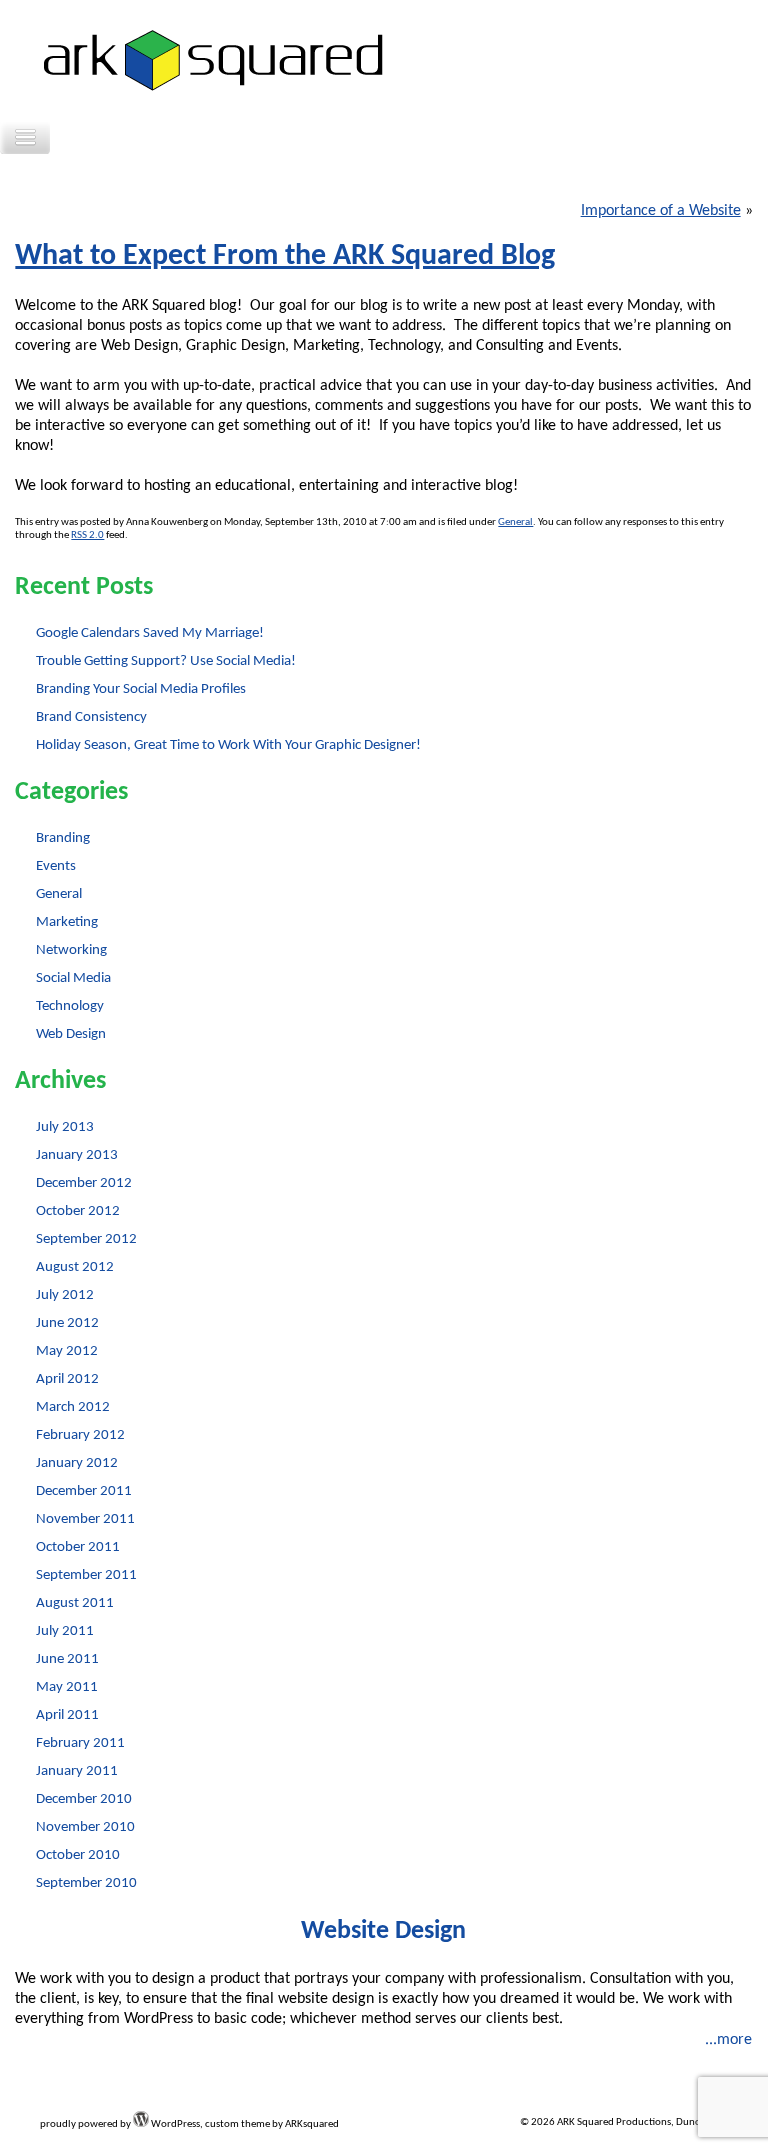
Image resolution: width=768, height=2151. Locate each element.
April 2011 (67, 1715)
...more (728, 2040)
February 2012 (80, 1435)
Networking (71, 950)
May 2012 (67, 1351)
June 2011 (67, 1659)
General (515, 522)
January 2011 (77, 1771)
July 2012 (65, 1295)
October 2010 (78, 1855)
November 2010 (85, 1827)
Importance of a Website (661, 211)
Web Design (71, 1034)
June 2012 (67, 1323)
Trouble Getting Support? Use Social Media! (166, 661)
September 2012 (86, 1239)
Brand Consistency (91, 717)
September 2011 (86, 1575)
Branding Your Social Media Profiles (141, 689)
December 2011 (84, 1491)
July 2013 (65, 1127)
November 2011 (85, 1519)
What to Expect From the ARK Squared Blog (285, 256)
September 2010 (86, 1883)
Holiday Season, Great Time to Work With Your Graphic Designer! (228, 745)
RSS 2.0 (87, 535)
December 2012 (84, 1183)
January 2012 (77, 1463)
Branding (63, 838)
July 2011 (65, 1631)
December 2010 (84, 1799)
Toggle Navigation (25, 137)
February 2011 (80, 1743)
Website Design (383, 1931)
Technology (70, 1006)
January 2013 (77, 1155)
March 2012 (73, 1407)
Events (56, 866)
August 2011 (75, 1603)
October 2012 (78, 1211)
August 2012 (75, 1267)
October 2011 (78, 1547)
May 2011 (67, 1687)
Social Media (73, 978)
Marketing (67, 922)
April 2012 (67, 1379)
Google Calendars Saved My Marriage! (150, 633)
